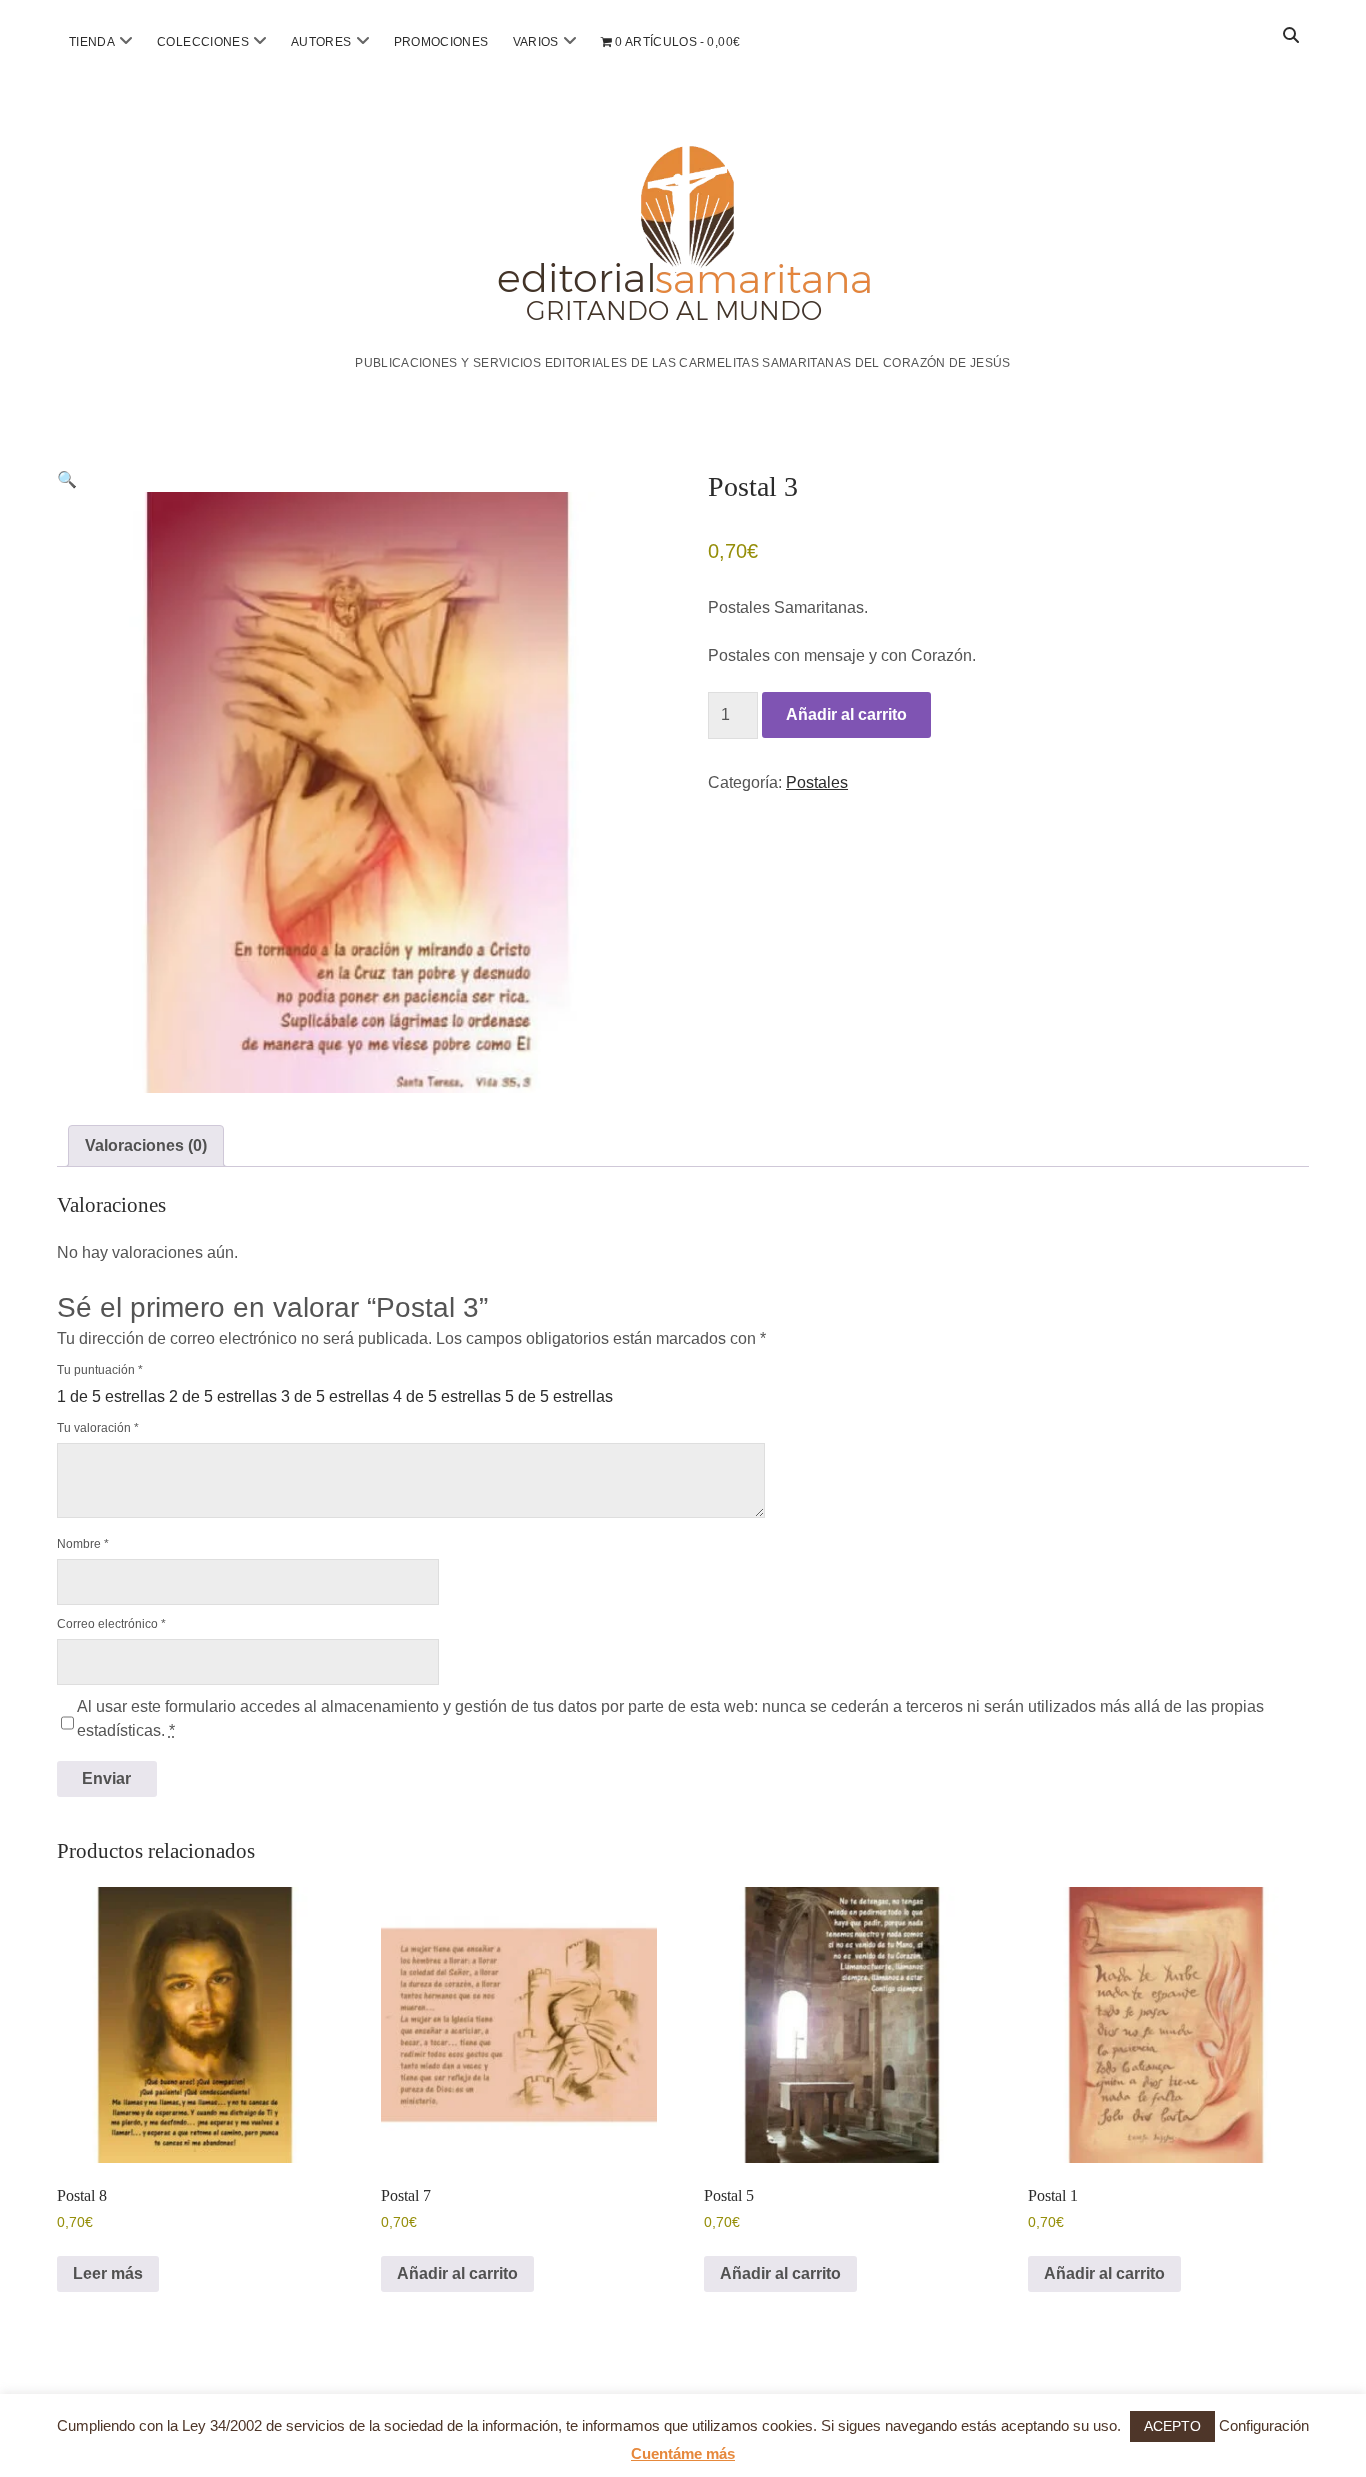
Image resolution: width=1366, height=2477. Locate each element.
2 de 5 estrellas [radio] (223, 1396)
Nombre (83, 1544)
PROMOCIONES (441, 42)
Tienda (92, 42)
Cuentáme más (683, 2453)
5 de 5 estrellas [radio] (559, 1396)
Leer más (108, 2273)
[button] (67, 479)
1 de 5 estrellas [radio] (111, 1396)
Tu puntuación (100, 1370)
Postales (817, 782)
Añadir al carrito (846, 714)
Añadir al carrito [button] (457, 2273)
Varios (536, 42)
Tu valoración (98, 1428)
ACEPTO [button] (1172, 2426)
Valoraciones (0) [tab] (146, 1145)
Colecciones (203, 42)
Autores (321, 42)
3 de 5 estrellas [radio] (335, 1396)
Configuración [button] (1264, 2425)
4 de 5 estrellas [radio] (447, 1396)
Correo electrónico (111, 1624)
